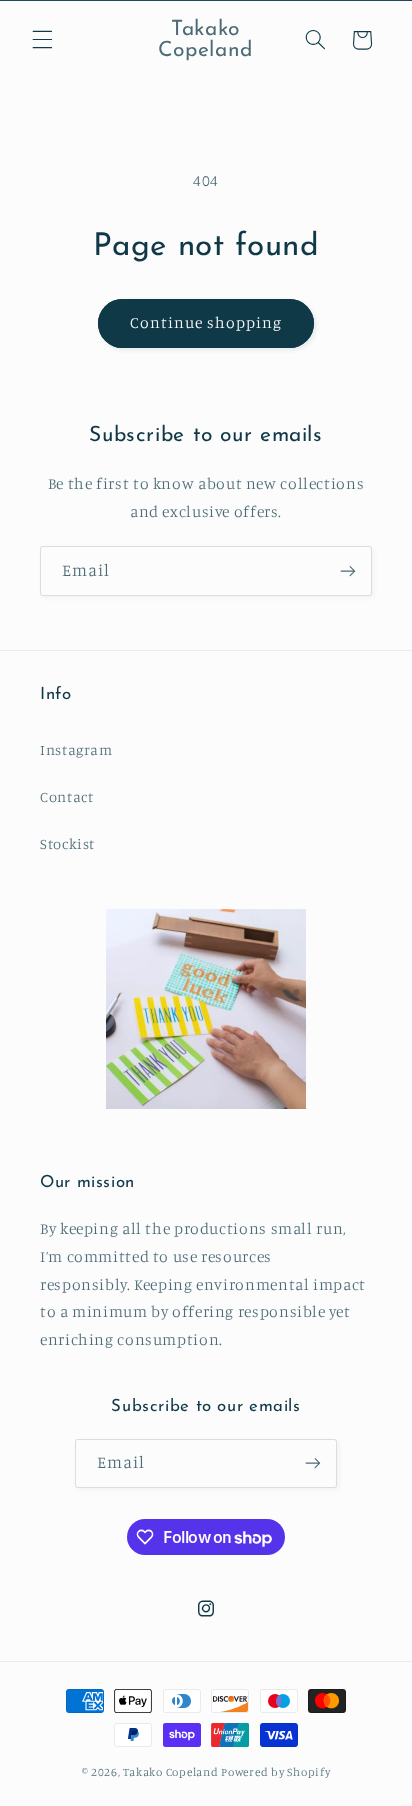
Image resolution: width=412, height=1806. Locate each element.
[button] (42, 40)
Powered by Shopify (275, 1772)
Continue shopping (206, 322)
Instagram (76, 749)
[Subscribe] (348, 570)
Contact (66, 796)
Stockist (67, 843)
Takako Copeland (170, 1772)
